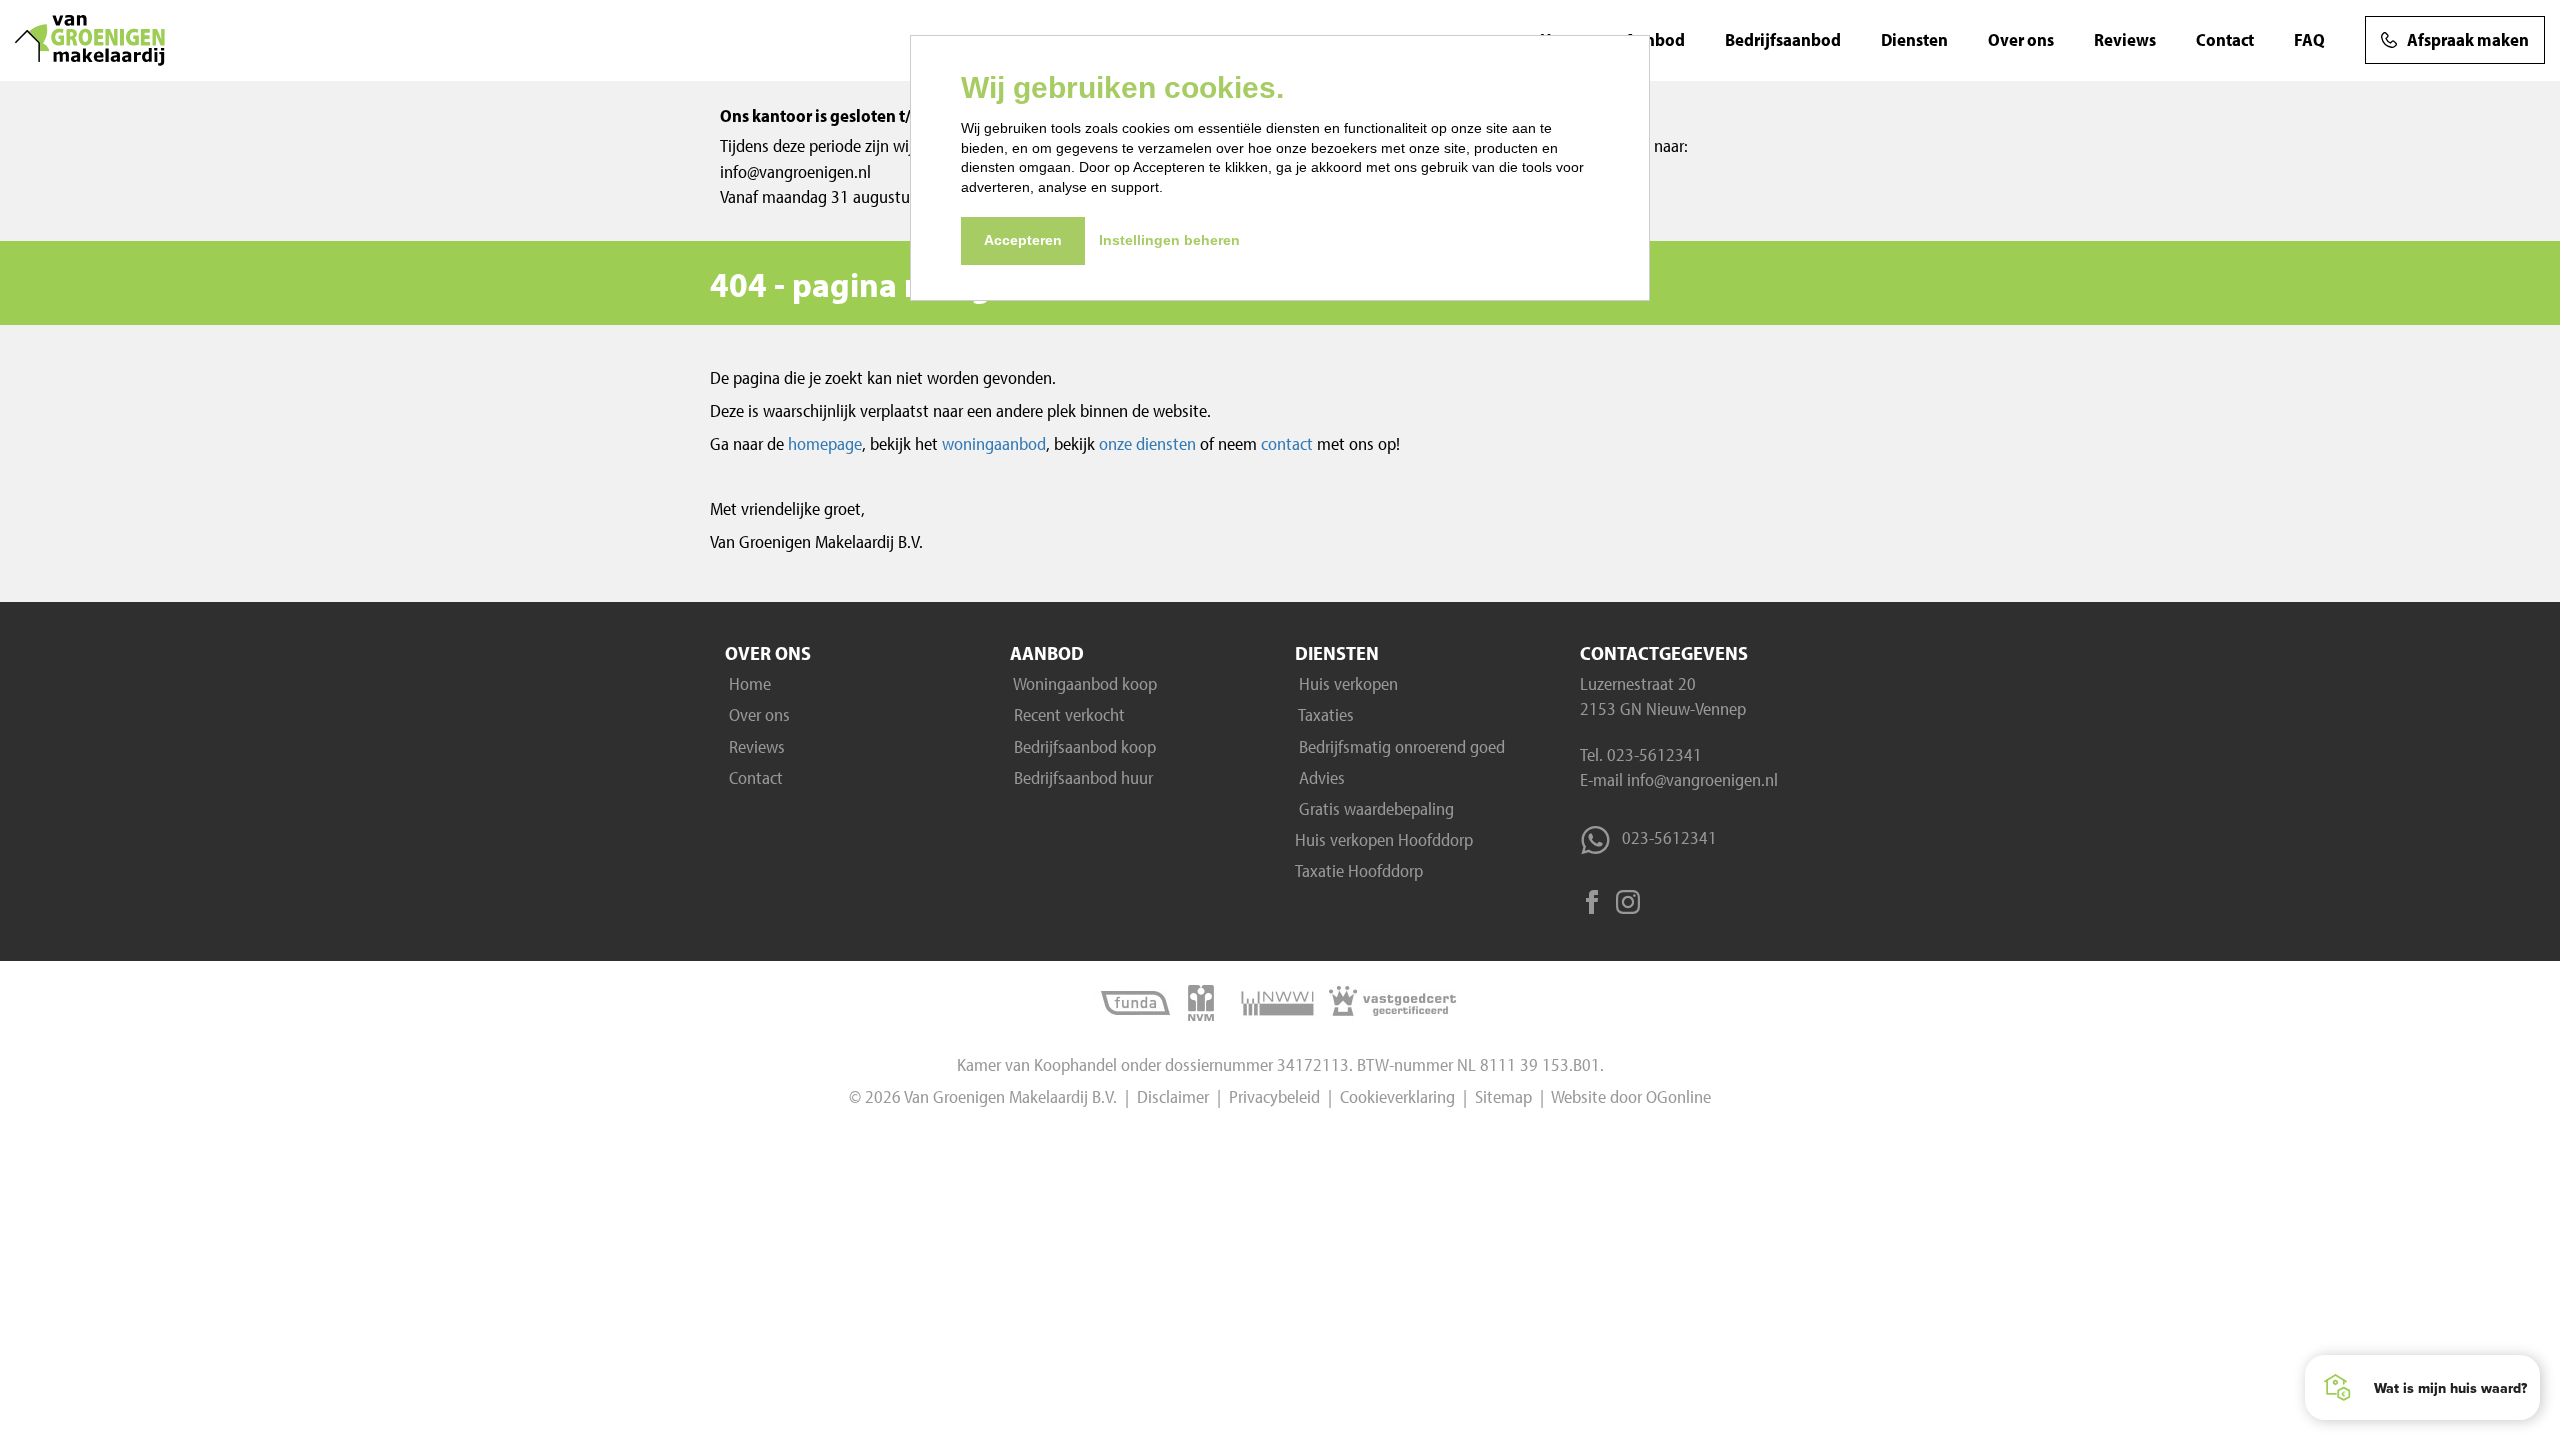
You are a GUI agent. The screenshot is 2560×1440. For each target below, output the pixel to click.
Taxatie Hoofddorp (1359, 870)
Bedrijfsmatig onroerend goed (1400, 746)
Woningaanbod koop (1083, 683)
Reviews (2125, 39)
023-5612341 (1654, 754)
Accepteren (1023, 240)
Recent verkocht (1067, 714)
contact (1287, 443)
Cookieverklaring (1397, 1096)
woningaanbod (994, 443)
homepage (825, 443)
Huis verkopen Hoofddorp (1384, 839)
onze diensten (1149, 443)
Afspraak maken (2468, 39)
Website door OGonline (1631, 1096)
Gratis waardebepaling (1374, 808)
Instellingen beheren (1169, 240)
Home (748, 683)
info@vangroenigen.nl (1700, 779)
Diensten (1914, 39)
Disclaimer (1173, 1096)
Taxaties (1324, 714)
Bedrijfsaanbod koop (1083, 746)
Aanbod (1655, 39)
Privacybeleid (1274, 1096)
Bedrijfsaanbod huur (1081, 777)
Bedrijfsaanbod (1783, 39)
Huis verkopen (1346, 683)
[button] (2422, 1387)
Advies (1320, 777)
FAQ (2309, 39)
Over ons (2021, 39)
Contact (2225, 39)
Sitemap (1503, 1096)
